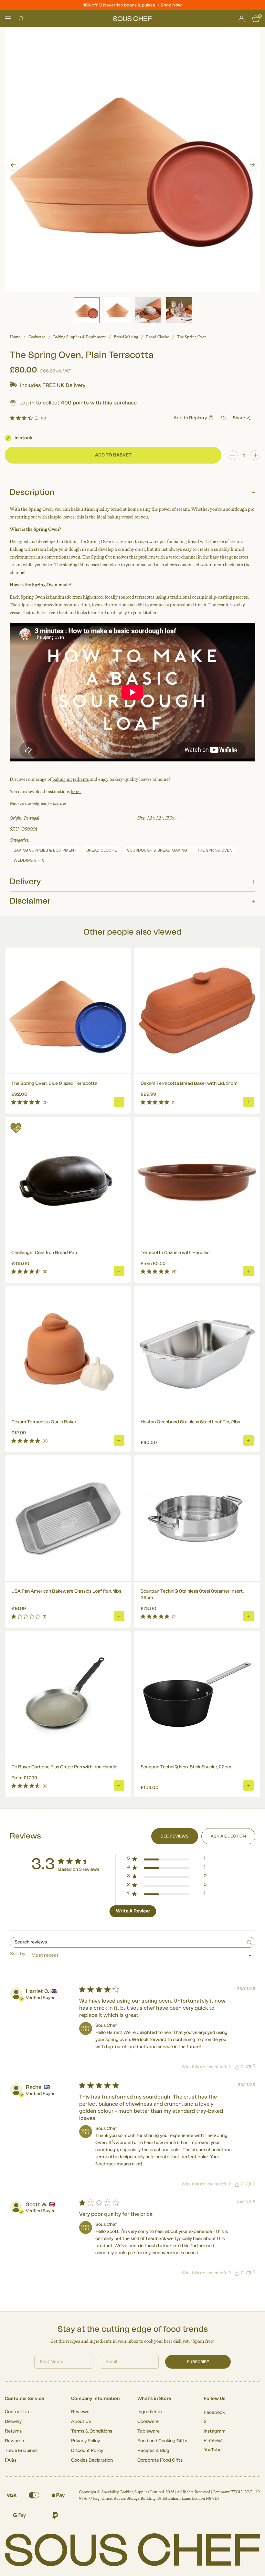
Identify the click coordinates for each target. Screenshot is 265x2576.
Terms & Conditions (92, 2431)
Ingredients (149, 2412)
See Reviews (175, 1836)
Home (15, 337)
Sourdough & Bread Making (157, 850)
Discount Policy (87, 2451)
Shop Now (171, 5)
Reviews (80, 2412)
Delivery (13, 2422)
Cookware (37, 337)
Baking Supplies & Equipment (79, 337)
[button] (13, 165)
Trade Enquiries (21, 2451)
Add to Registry (190, 418)
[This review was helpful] (237, 2067)
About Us (81, 2422)
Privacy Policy (85, 2441)
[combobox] (132, 1956)
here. (76, 792)
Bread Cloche (158, 337)
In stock (23, 438)
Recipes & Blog (153, 2451)
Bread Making (126, 337)
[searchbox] (127, 1942)
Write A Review (133, 1911)
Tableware (148, 2431)
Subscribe (198, 2362)
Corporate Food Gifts (160, 2460)
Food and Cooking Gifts (162, 2441)
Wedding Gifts (29, 860)
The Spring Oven (192, 337)
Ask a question (228, 1836)
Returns (13, 2431)
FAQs (11, 2460)
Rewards (14, 2441)
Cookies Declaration (92, 2460)
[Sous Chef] (132, 19)
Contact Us (17, 2412)
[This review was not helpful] (249, 2066)
